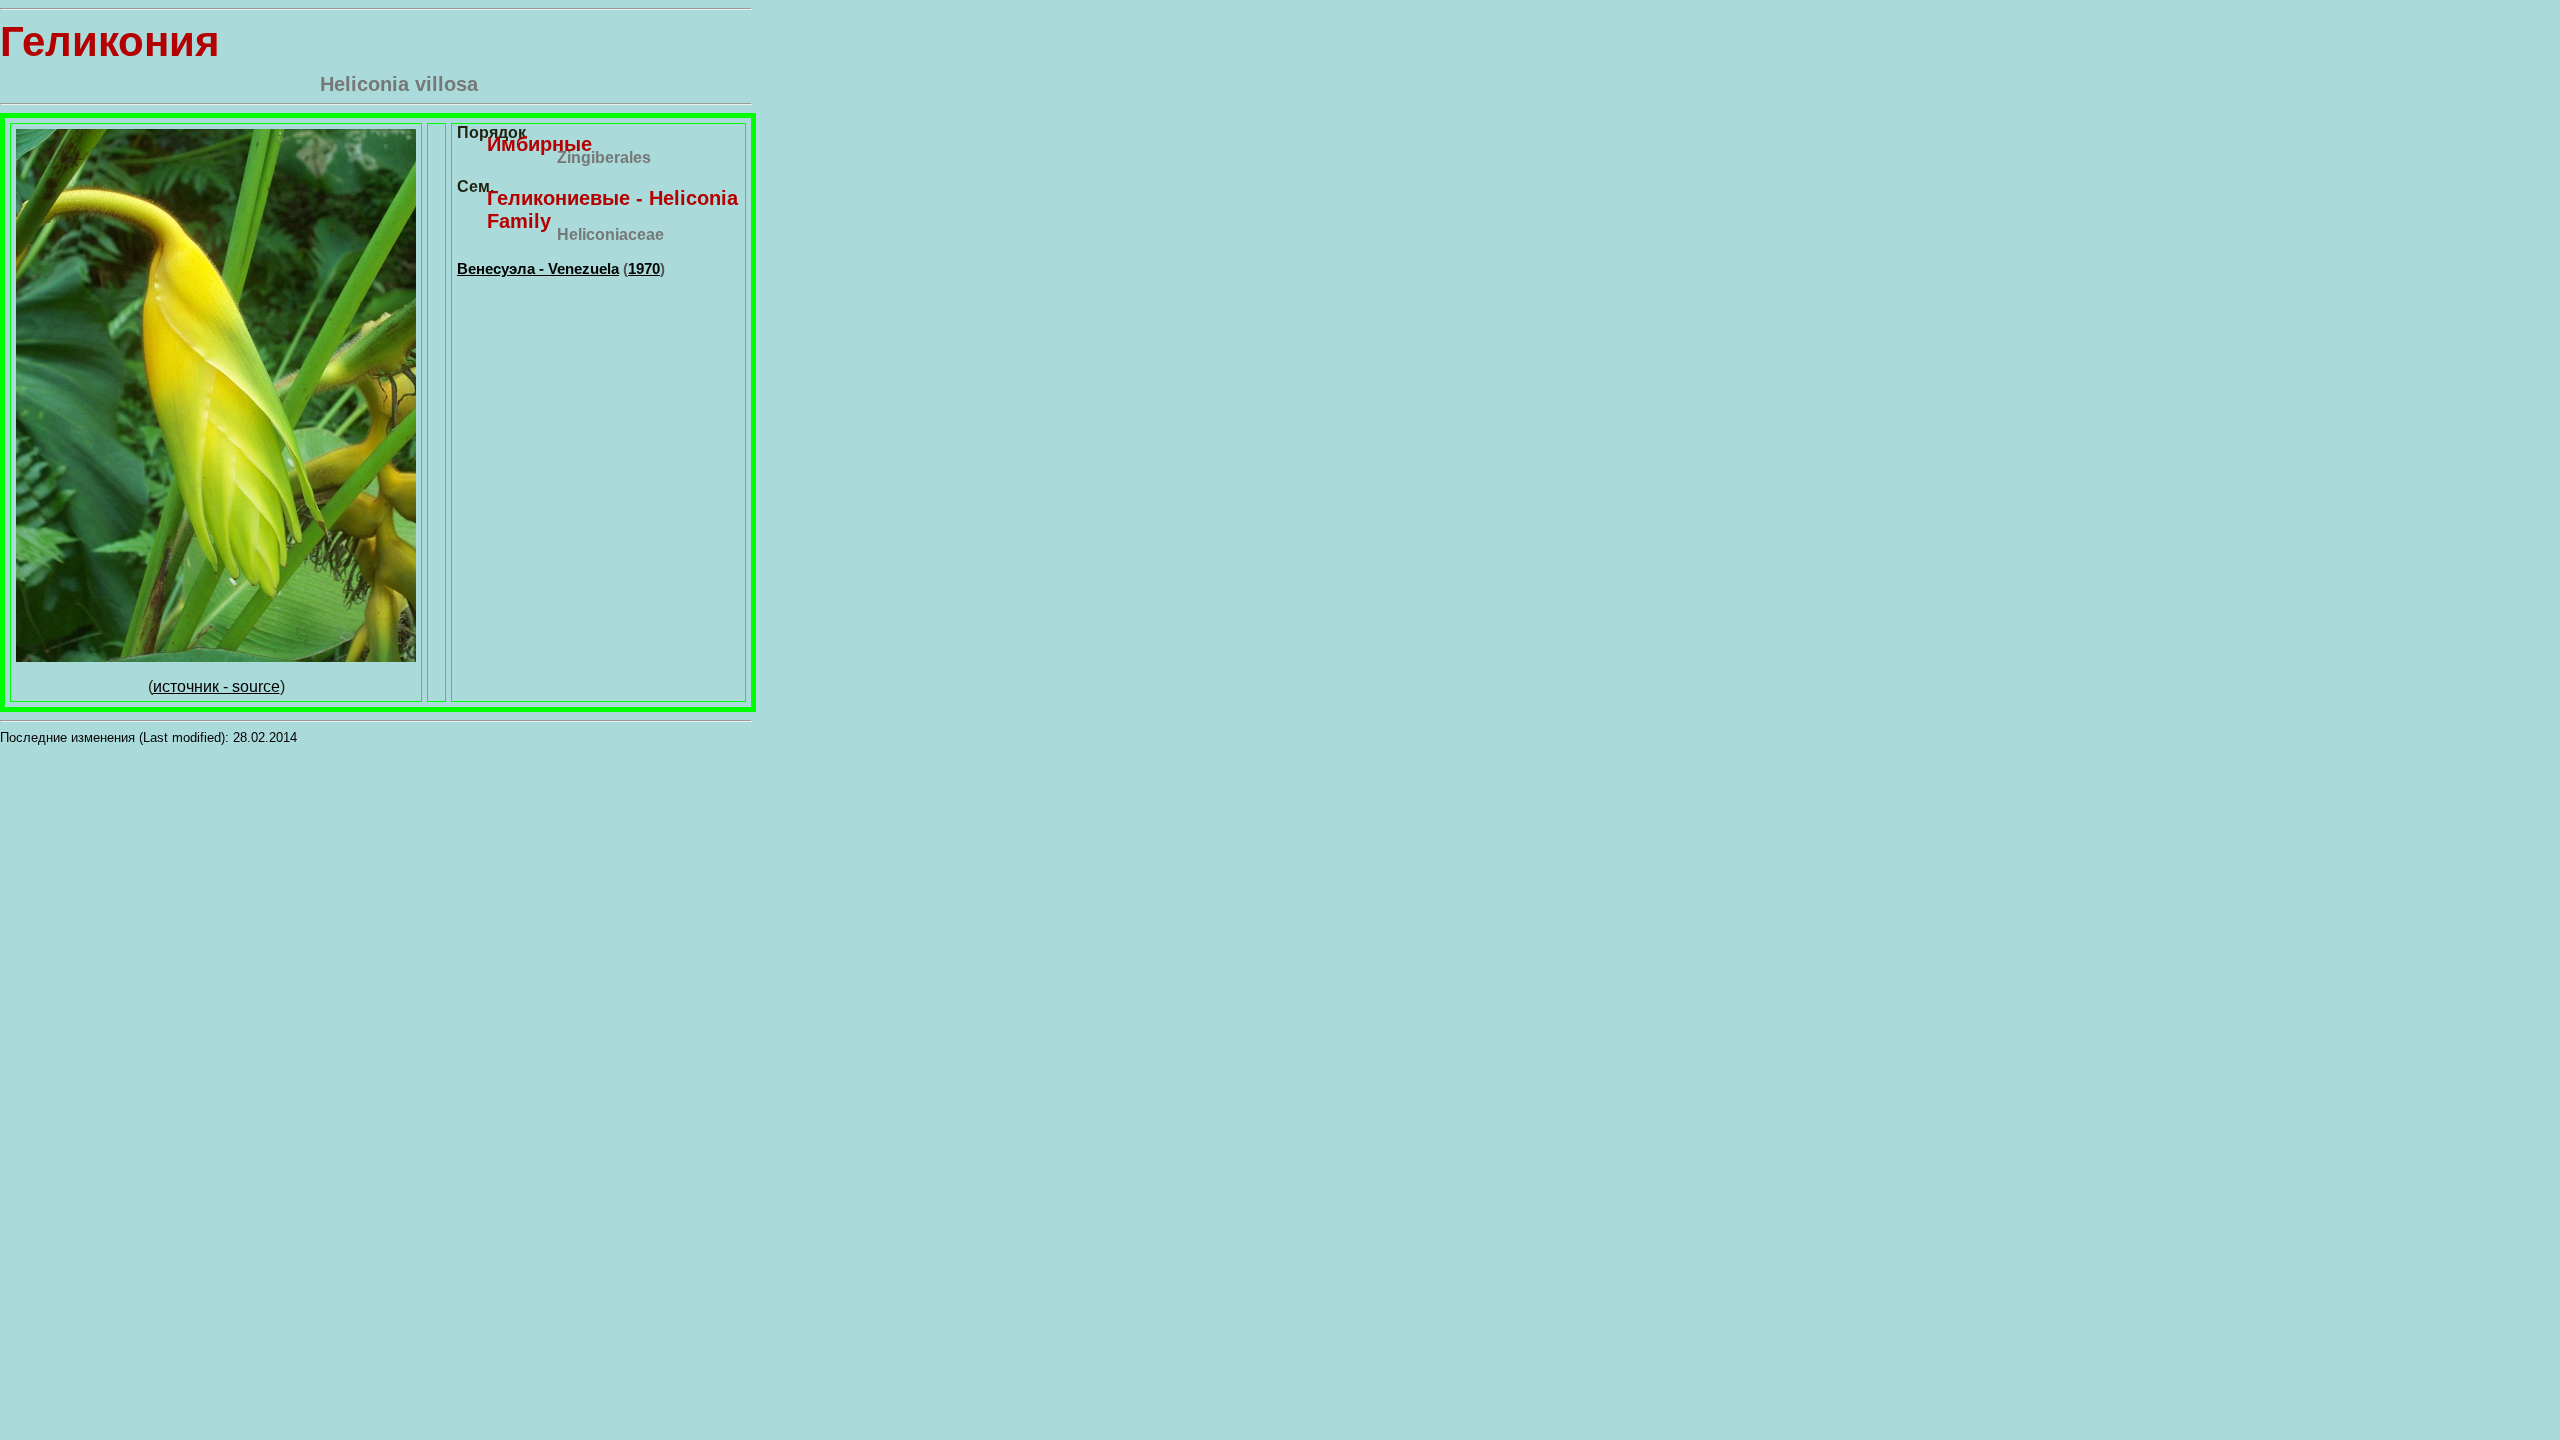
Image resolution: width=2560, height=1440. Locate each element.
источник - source (216, 686)
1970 (644, 268)
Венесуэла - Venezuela (538, 268)
